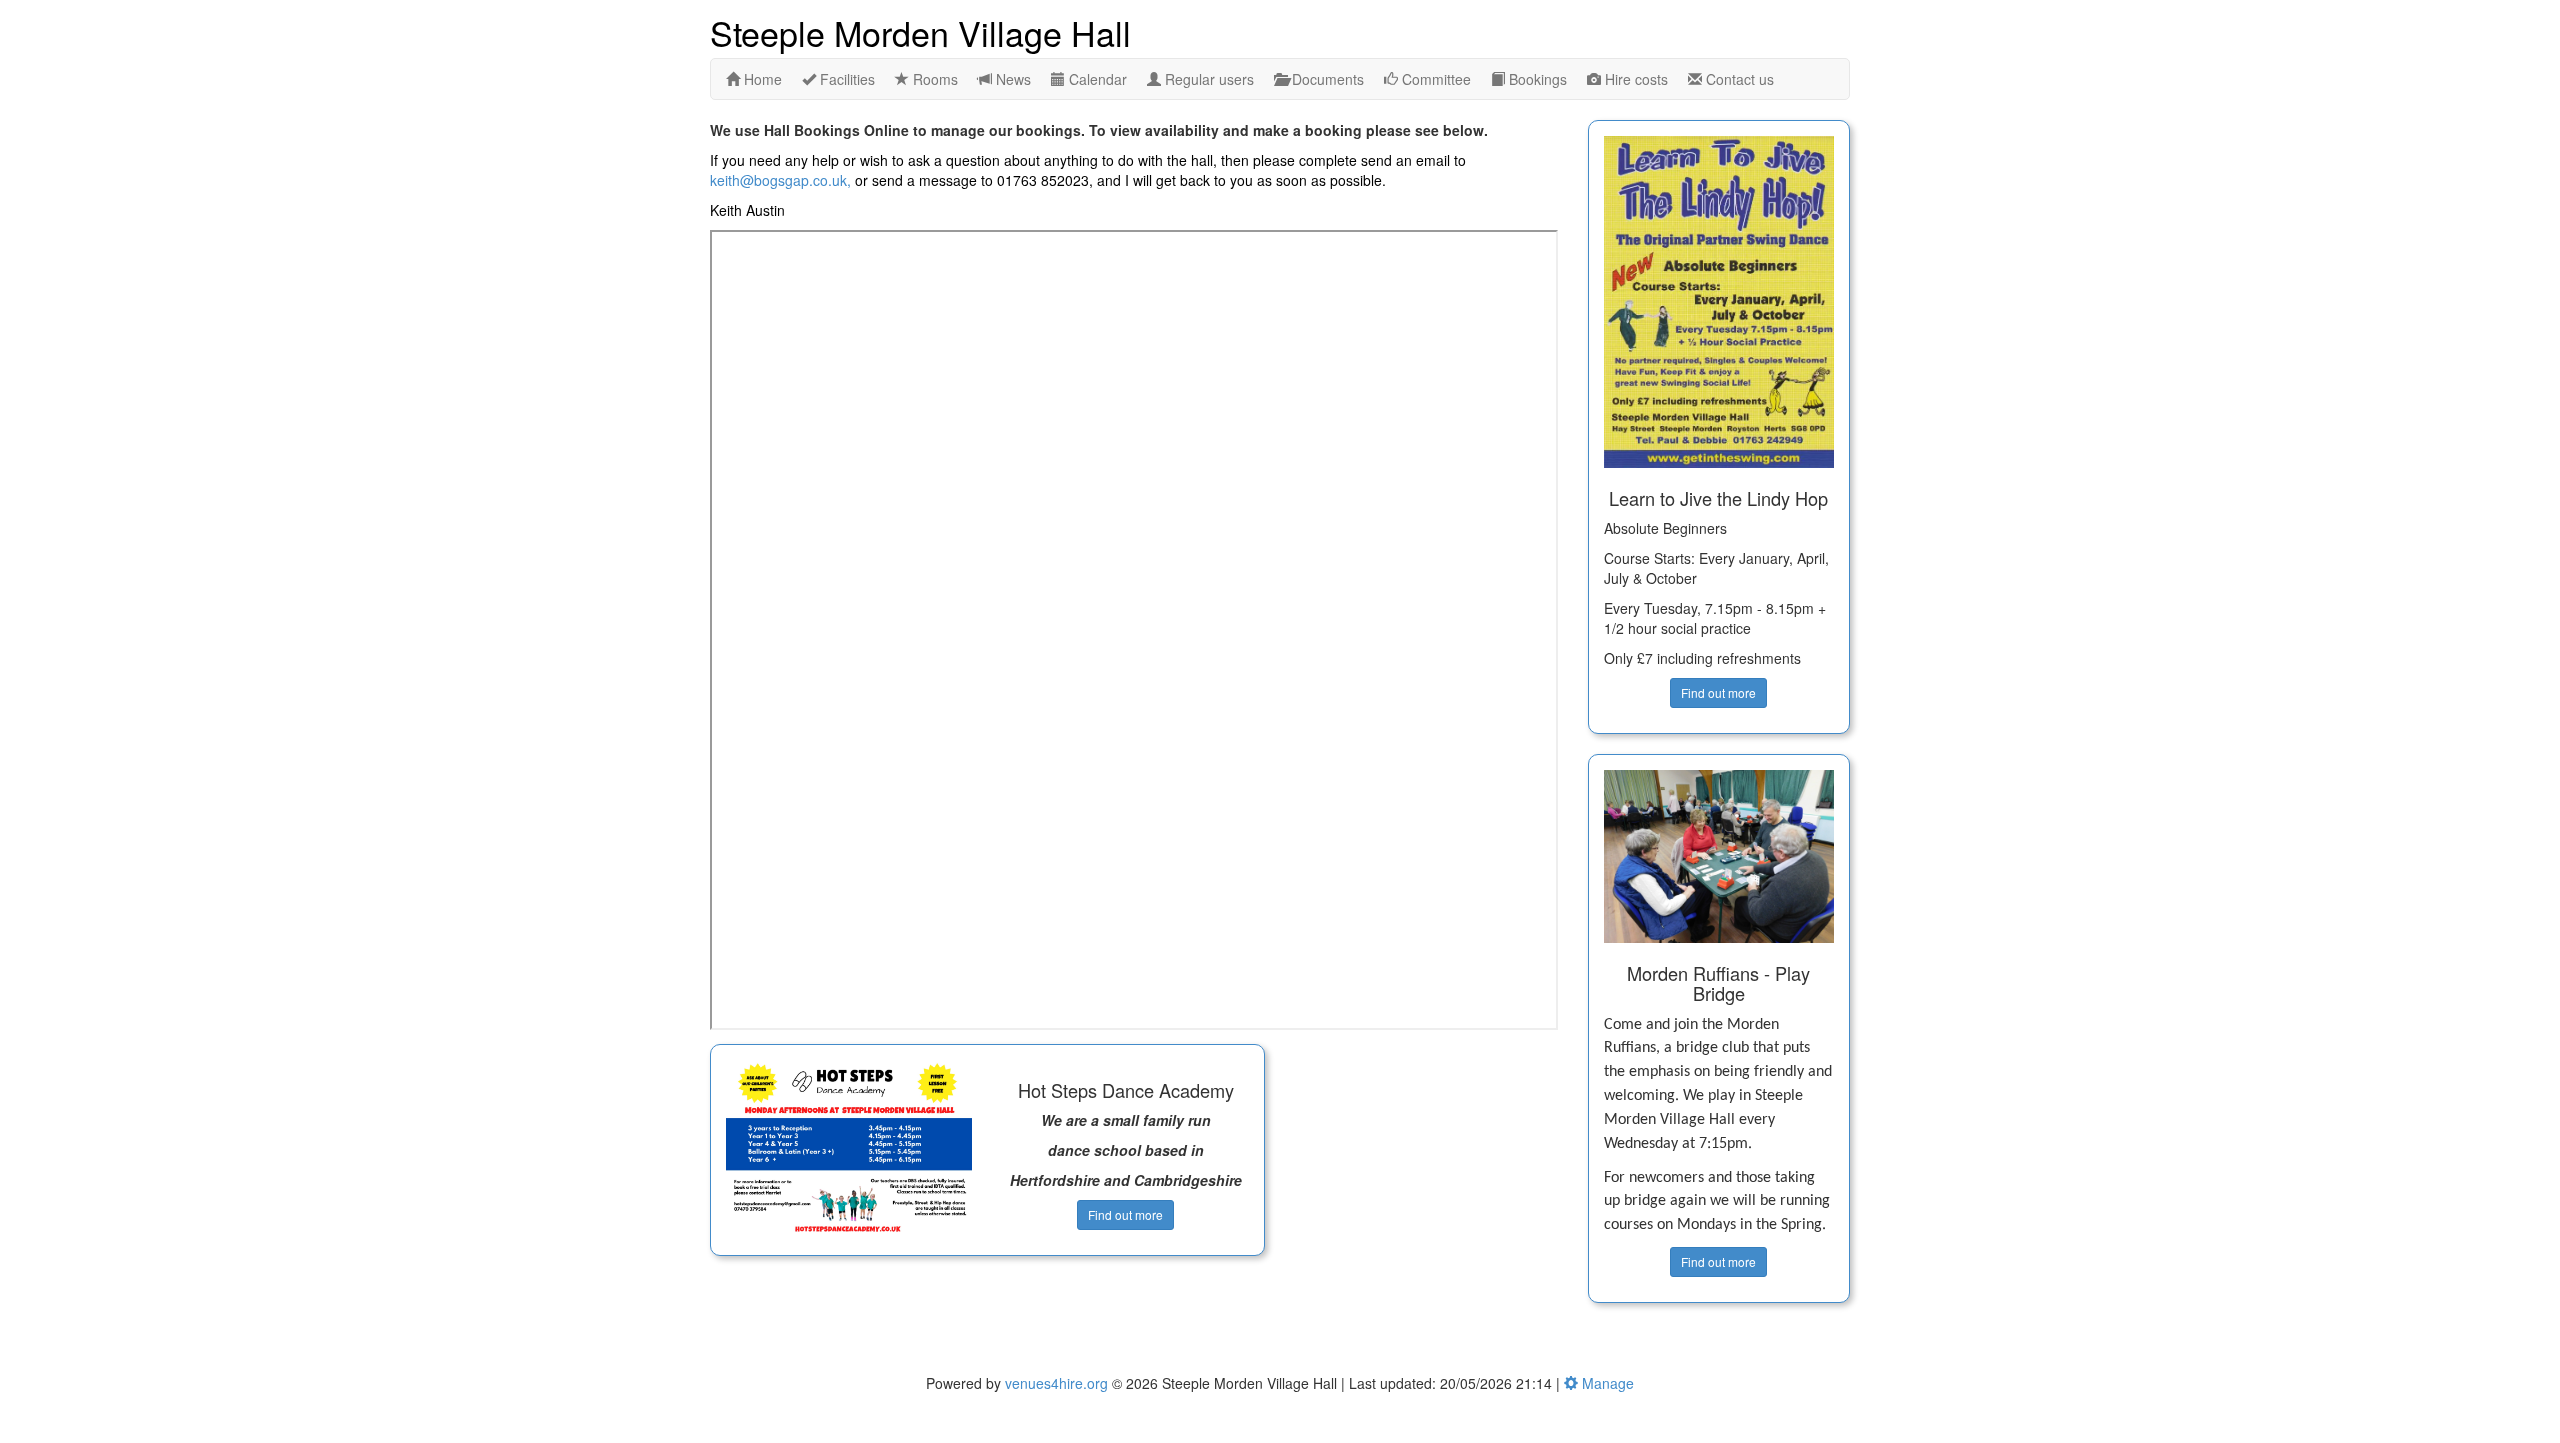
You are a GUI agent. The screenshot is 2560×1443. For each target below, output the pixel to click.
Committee (1434, 79)
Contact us (1738, 79)
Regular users (1207, 79)
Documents (1326, 79)
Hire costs (1634, 79)
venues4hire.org (1056, 1383)
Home (761, 79)
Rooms (933, 79)
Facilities (845, 79)
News (1011, 79)
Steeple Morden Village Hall (920, 31)
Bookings (1536, 79)
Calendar (1096, 79)
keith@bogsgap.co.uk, (780, 180)
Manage (1606, 1383)
